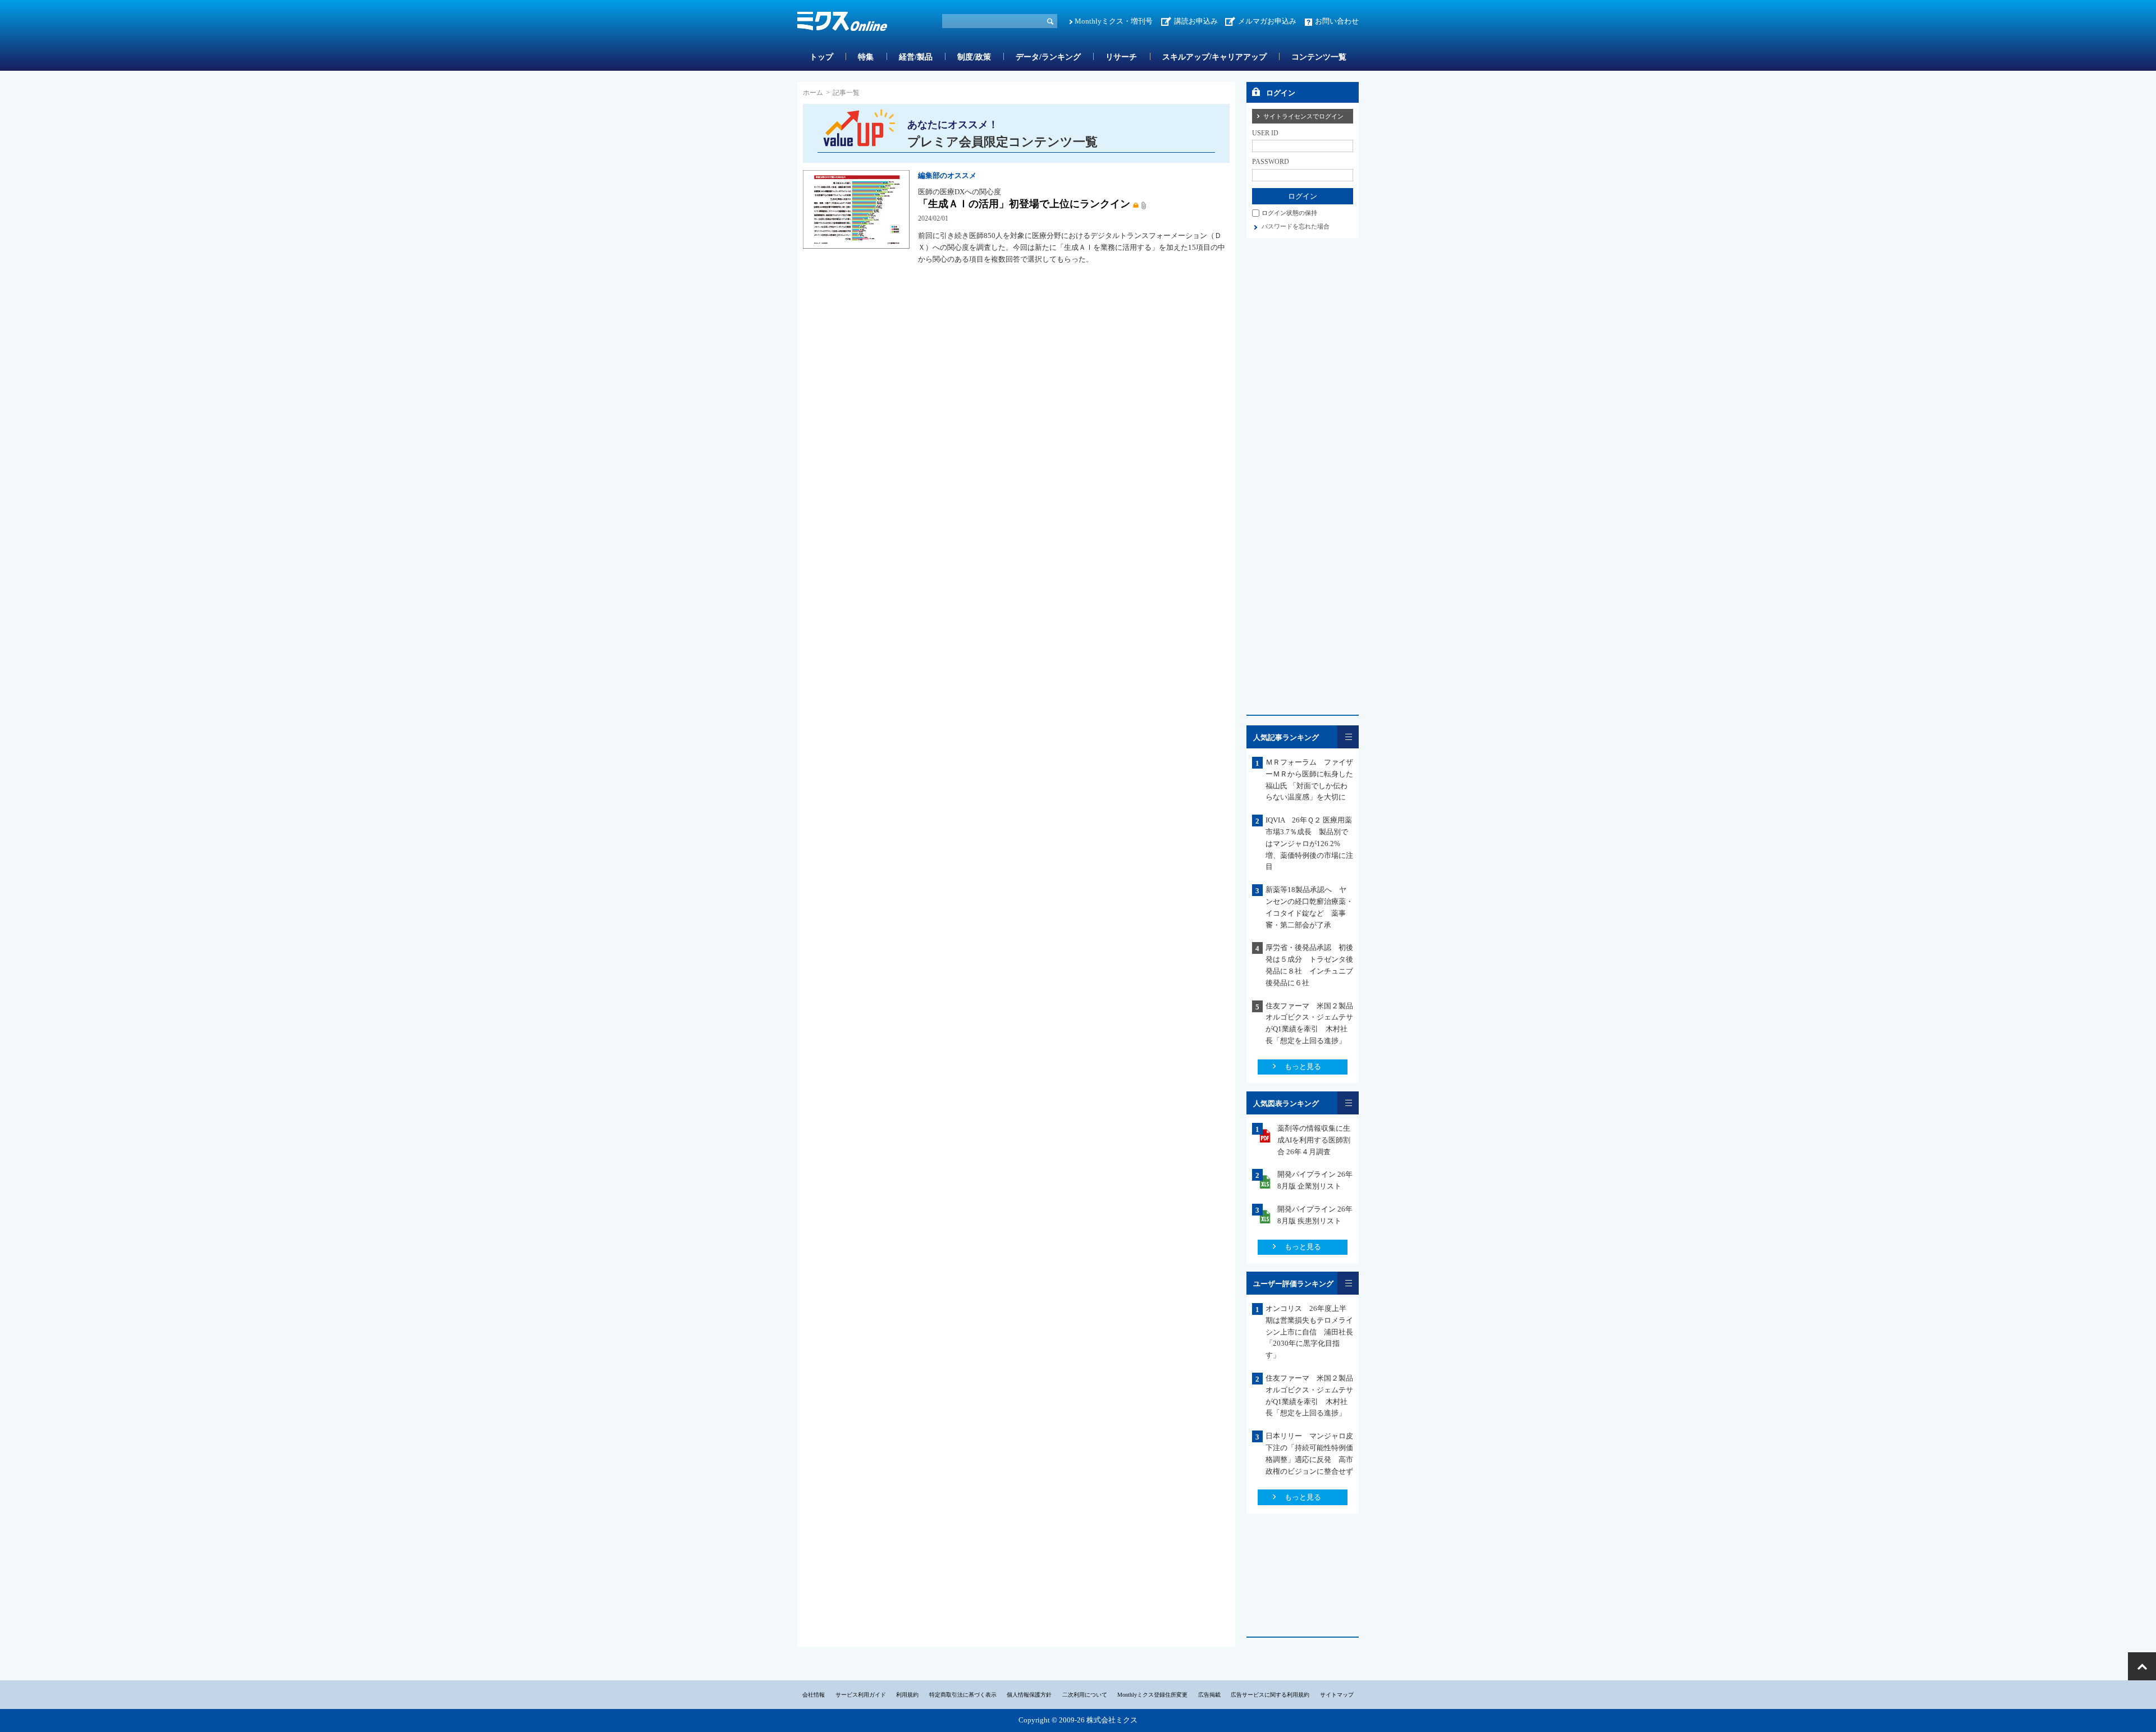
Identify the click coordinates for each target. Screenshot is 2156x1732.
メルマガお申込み (1267, 21)
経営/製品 (916, 57)
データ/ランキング (1048, 57)
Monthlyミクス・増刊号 (1114, 21)
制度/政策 (974, 57)
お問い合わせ (1337, 21)
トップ (821, 57)
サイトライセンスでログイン (1303, 116)
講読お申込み (1196, 21)
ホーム (813, 93)
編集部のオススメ (947, 175)
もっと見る (1303, 1066)
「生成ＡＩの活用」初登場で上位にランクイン (1024, 204)
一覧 (1348, 737)
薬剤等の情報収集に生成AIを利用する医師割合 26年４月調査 (1314, 1140)
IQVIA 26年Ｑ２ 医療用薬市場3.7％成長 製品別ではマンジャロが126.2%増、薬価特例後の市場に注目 (1309, 843)
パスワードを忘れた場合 (1296, 226)
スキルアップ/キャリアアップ (1214, 57)
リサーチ (1121, 57)
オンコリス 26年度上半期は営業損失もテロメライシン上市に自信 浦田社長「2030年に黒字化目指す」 (1309, 1332)
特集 (866, 57)
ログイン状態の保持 (1289, 213)
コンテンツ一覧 (1319, 57)
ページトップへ (2142, 1666)
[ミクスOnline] (842, 23)
